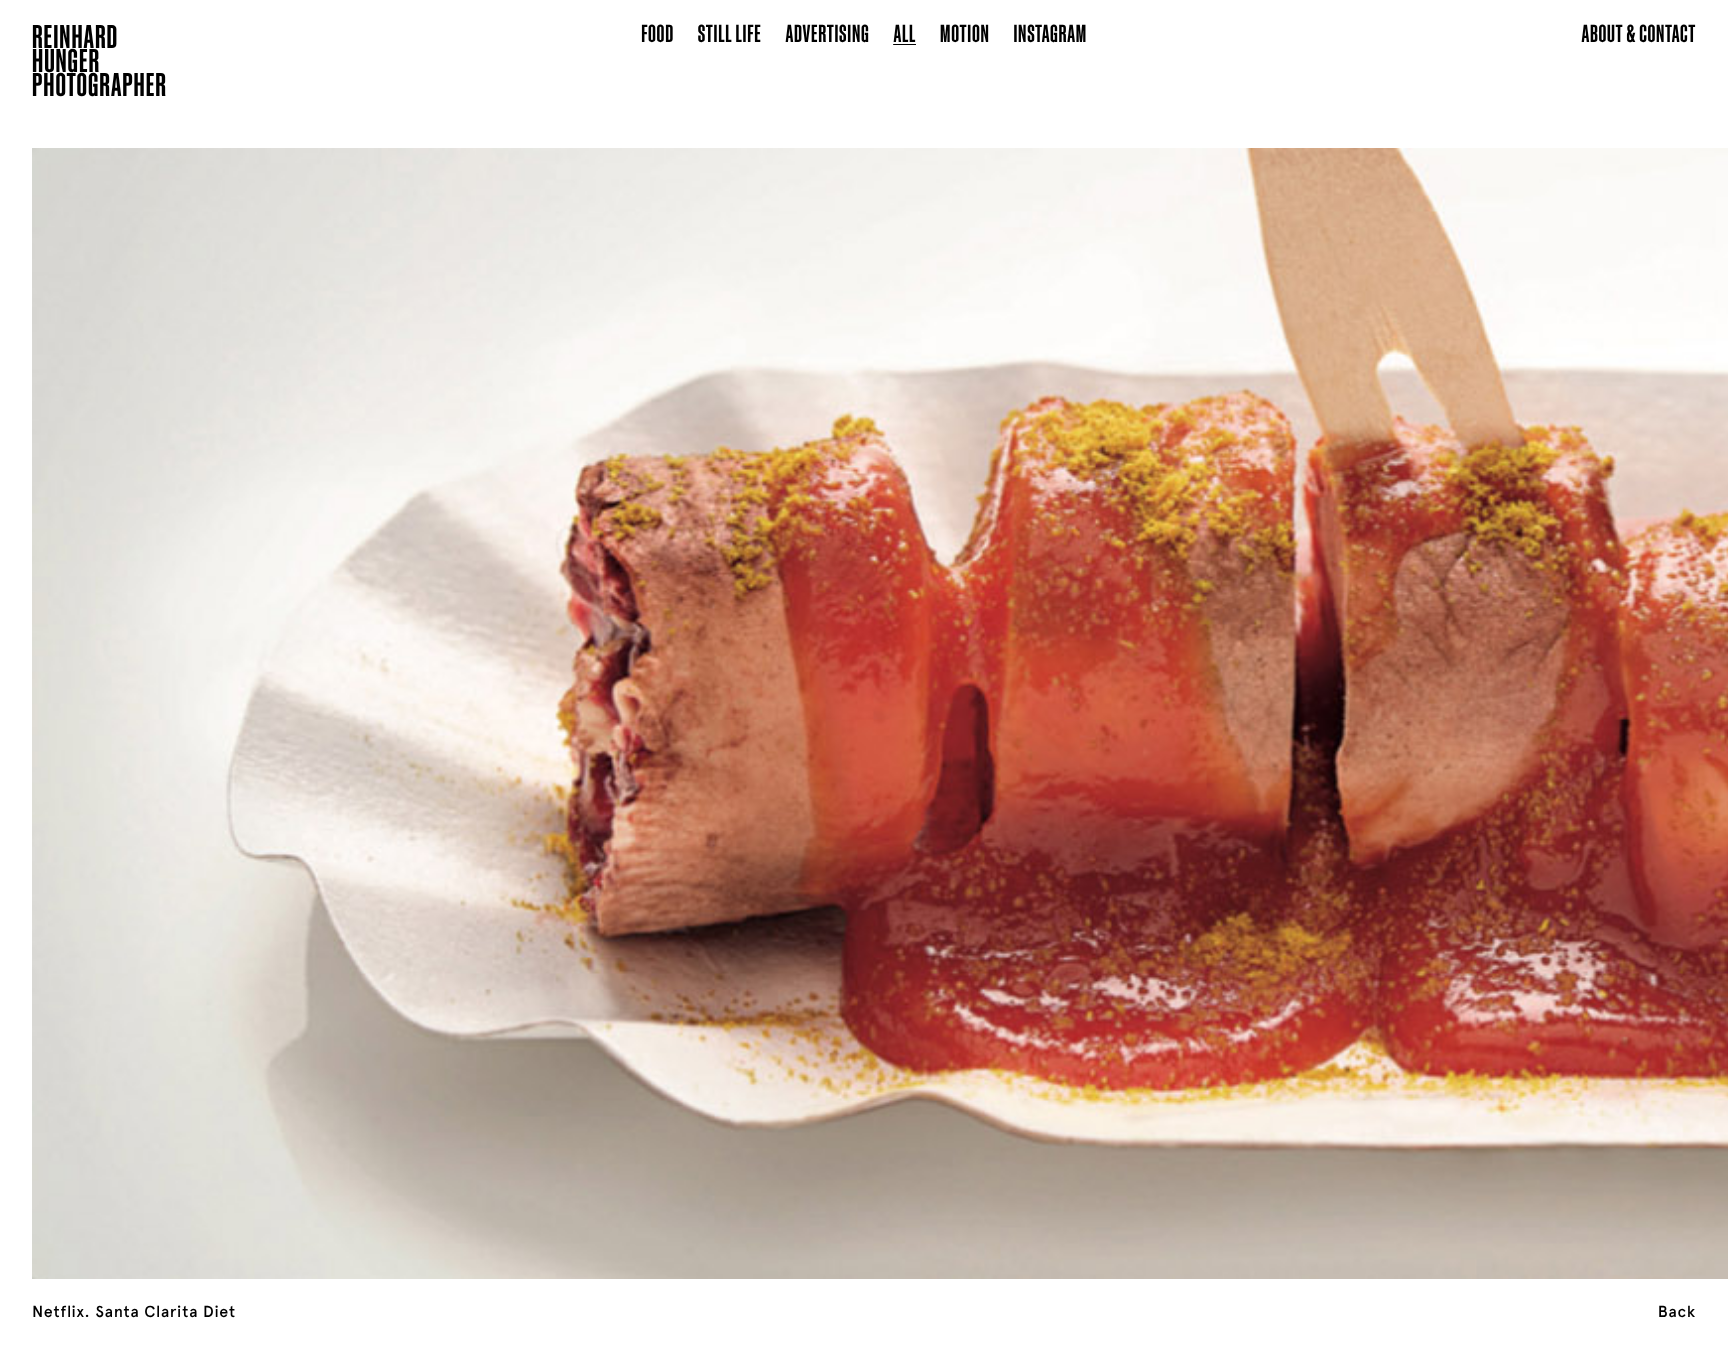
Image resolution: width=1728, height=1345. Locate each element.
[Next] (1555, 688)
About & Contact (1638, 32)
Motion (964, 32)
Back (1677, 1312)
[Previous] (173, 688)
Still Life (730, 32)
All (904, 32)
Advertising (828, 32)
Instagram (1050, 32)
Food (657, 32)
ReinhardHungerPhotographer (99, 64)
